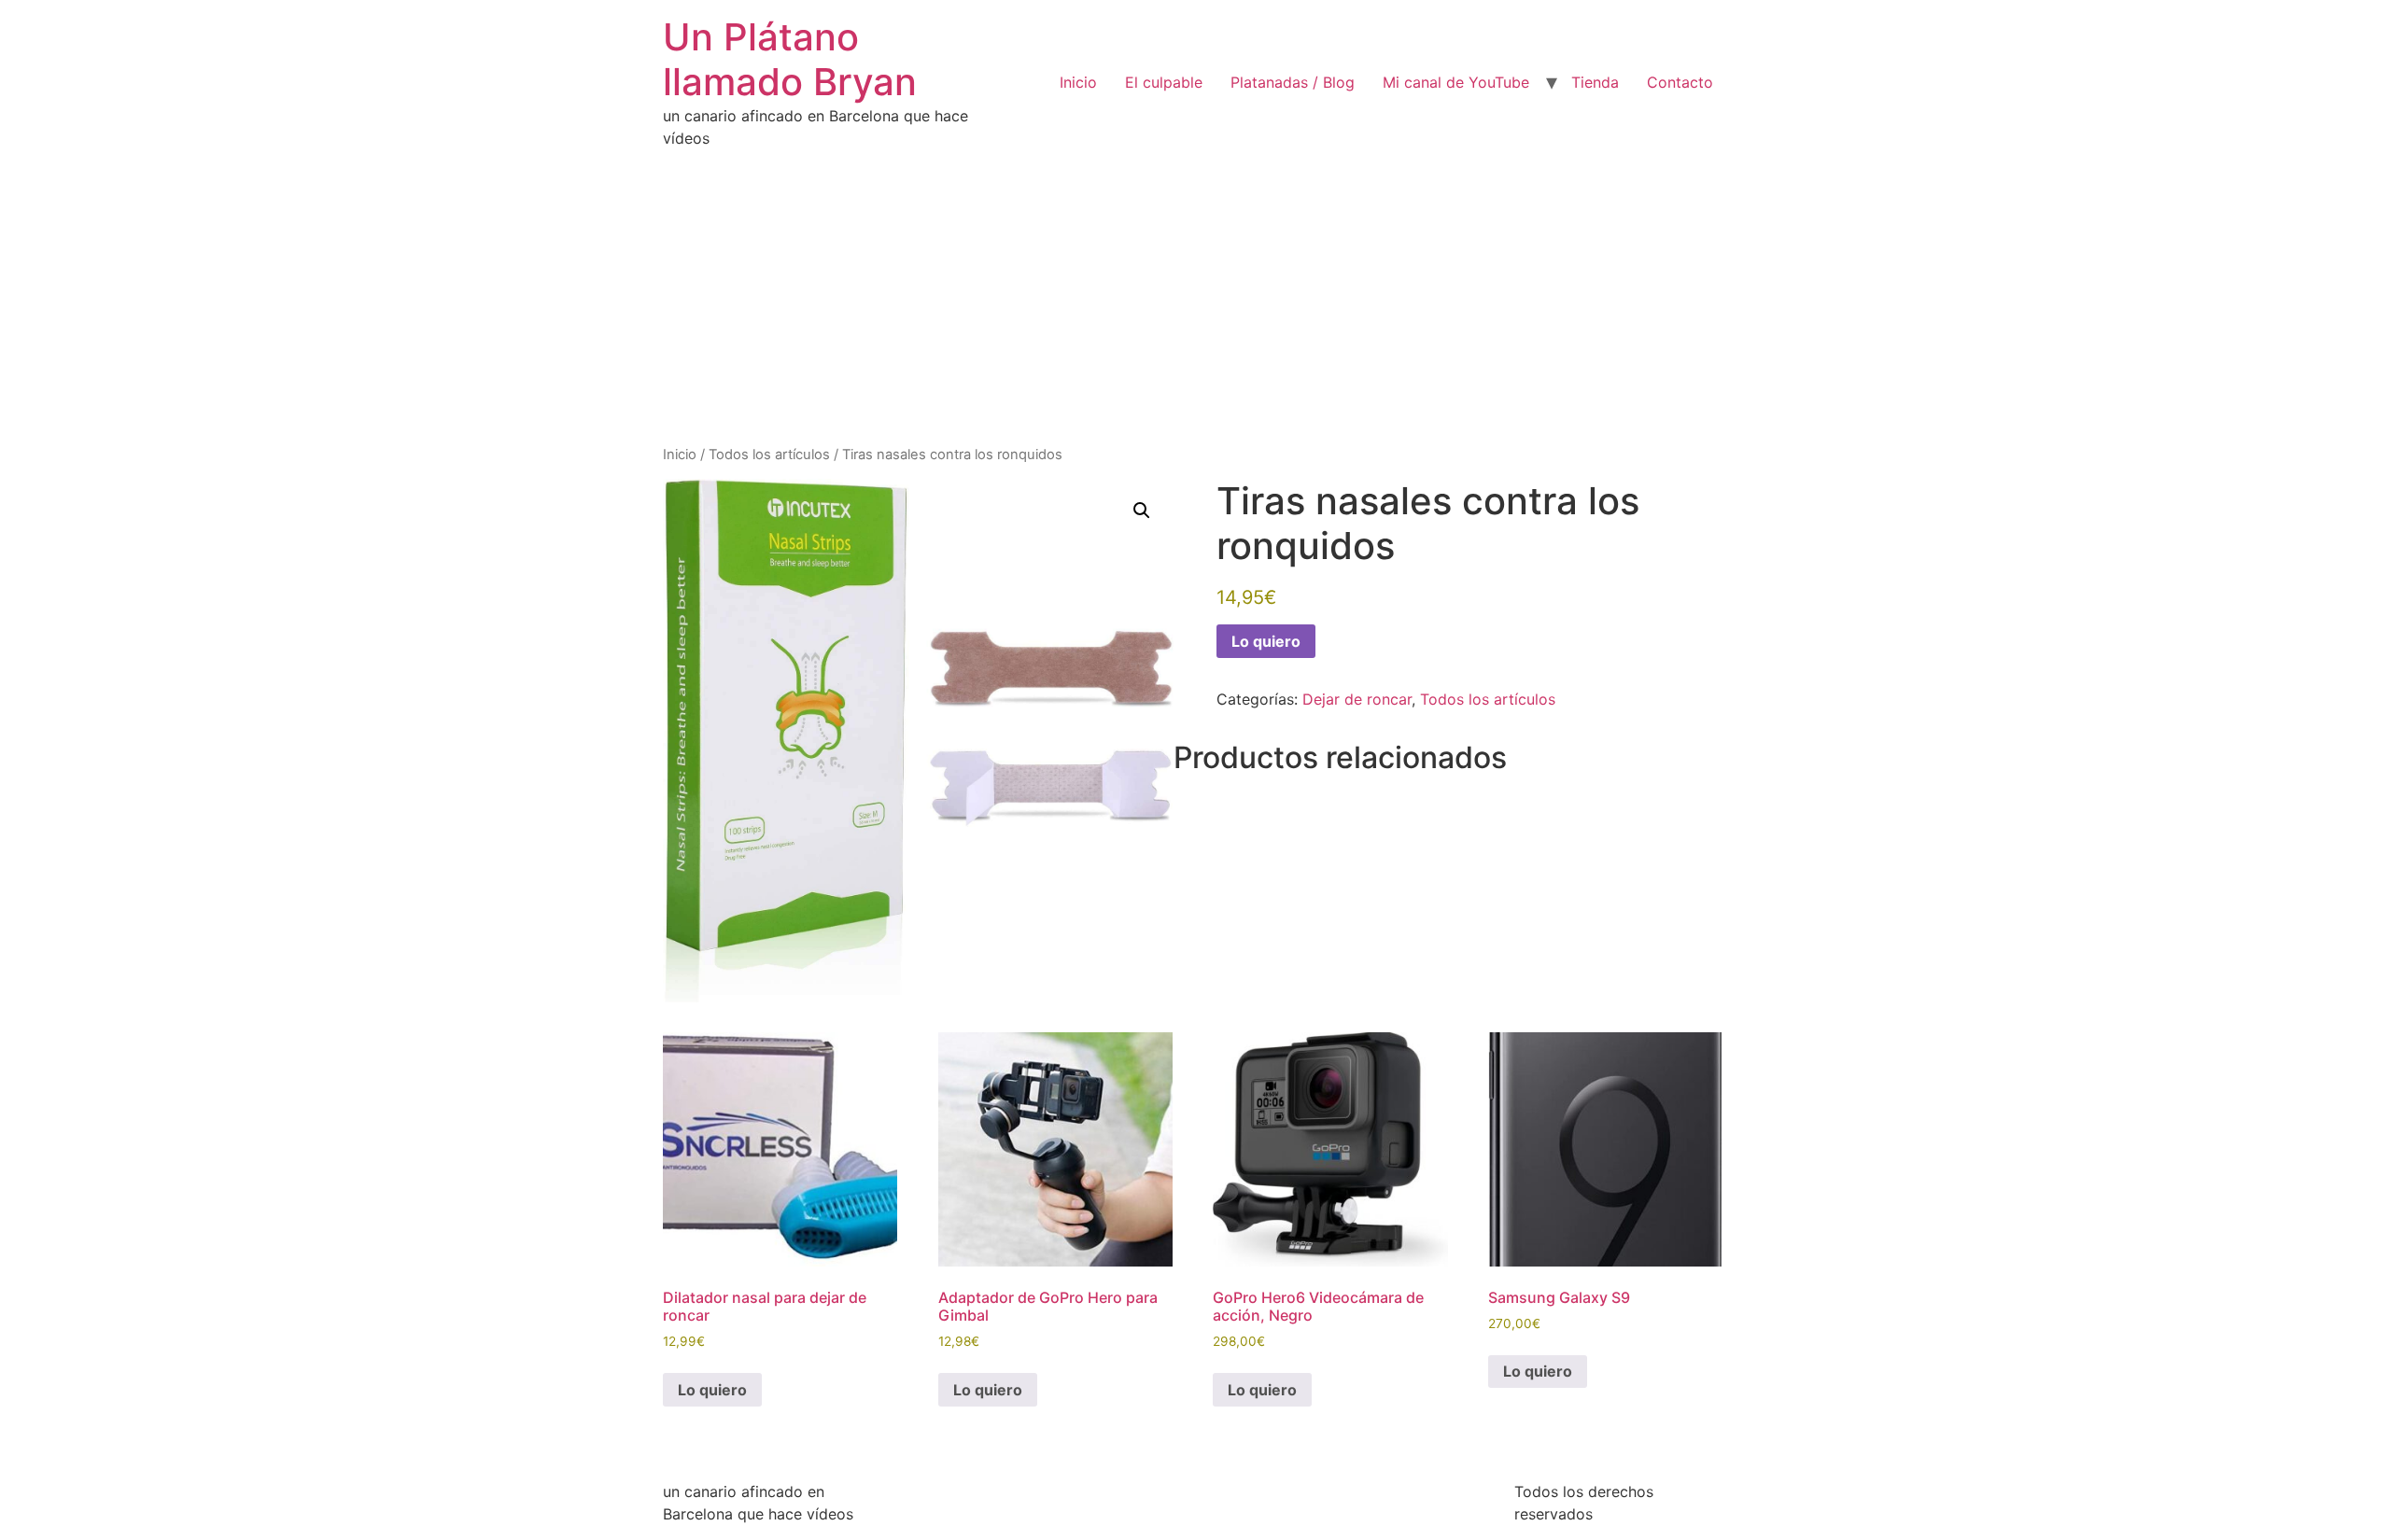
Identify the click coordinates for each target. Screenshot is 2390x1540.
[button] (1142, 511)
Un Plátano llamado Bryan (790, 59)
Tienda (1595, 82)
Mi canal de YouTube (1456, 82)
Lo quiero (1266, 641)
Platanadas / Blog (1293, 82)
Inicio (1078, 82)
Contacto (1680, 82)
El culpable (1164, 82)
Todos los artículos (769, 455)
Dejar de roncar (1357, 699)
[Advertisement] (1195, 304)
